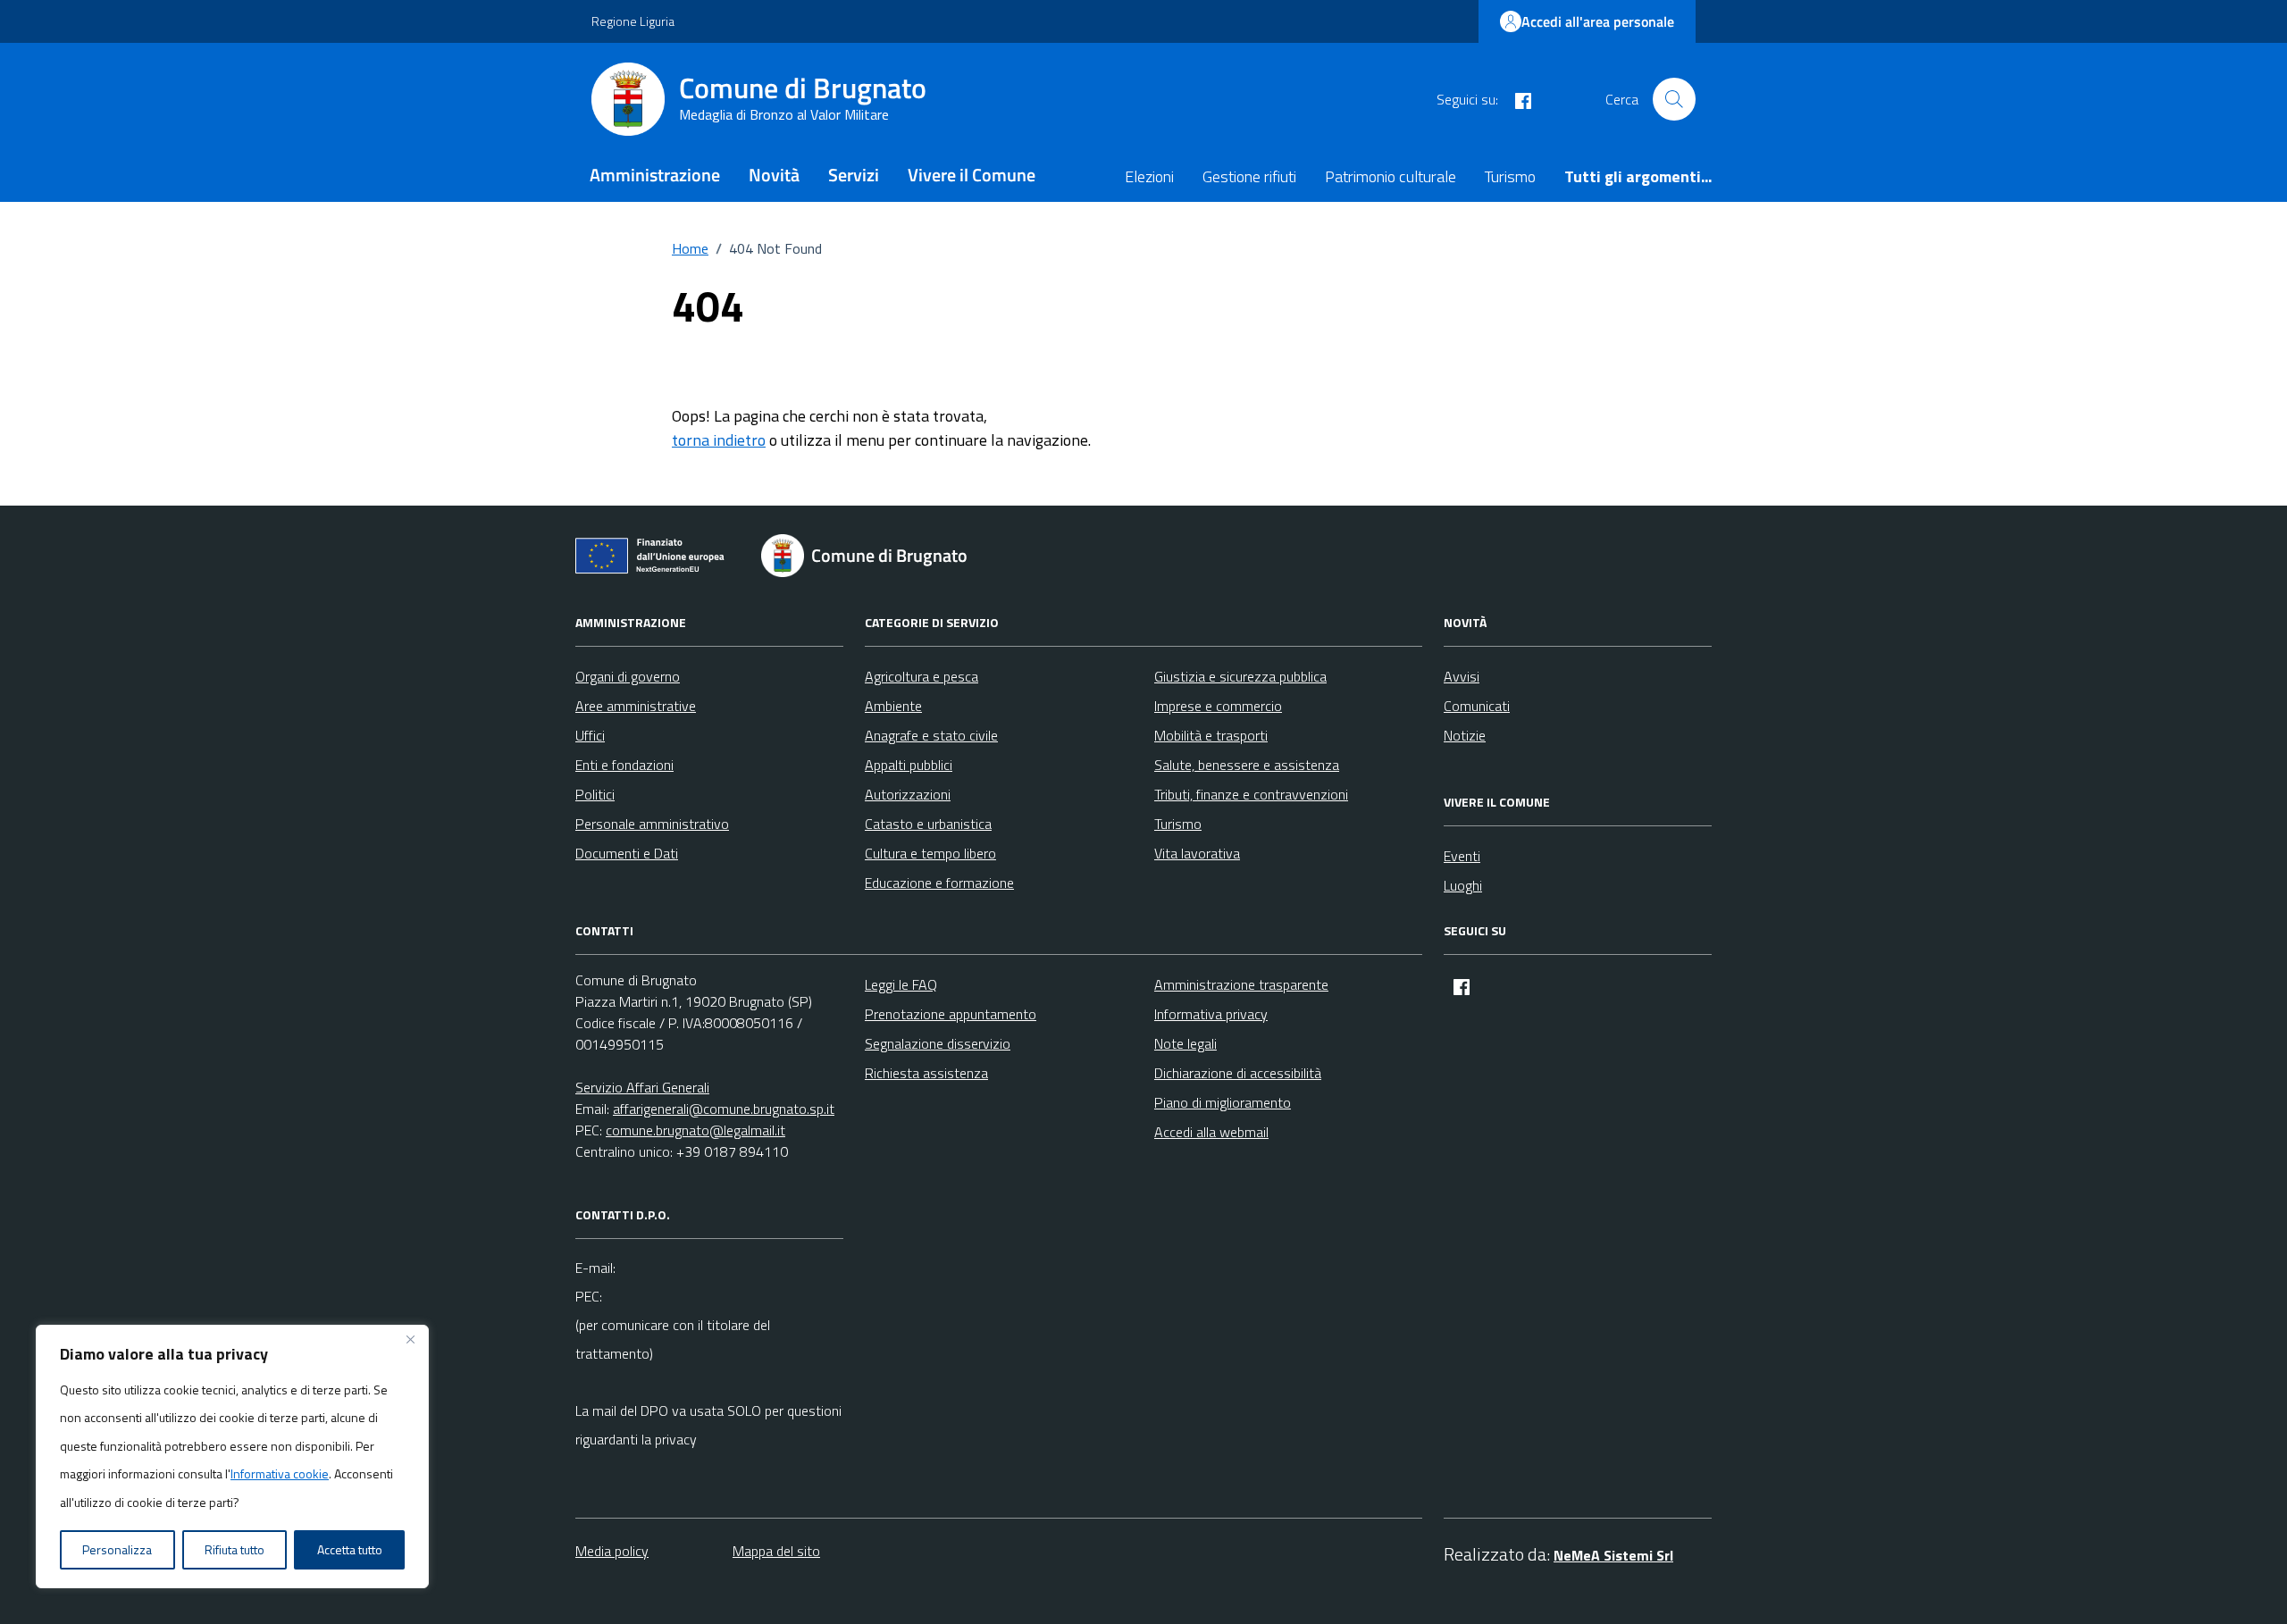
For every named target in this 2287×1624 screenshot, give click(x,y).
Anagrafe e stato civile (931, 735)
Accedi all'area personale (1598, 21)
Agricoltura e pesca (922, 676)
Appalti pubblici (909, 765)
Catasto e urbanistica (928, 824)
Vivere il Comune (972, 175)
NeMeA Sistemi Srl (1613, 1555)
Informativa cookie (280, 1473)
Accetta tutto (350, 1549)
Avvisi (1462, 676)
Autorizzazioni (908, 794)
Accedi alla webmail (1211, 1132)
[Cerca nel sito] (1674, 99)
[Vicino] (410, 1340)
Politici (595, 794)
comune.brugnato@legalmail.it (695, 1130)
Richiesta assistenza (926, 1073)
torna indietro (719, 440)
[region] (232, 1457)
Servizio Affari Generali (642, 1087)
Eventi (1462, 856)
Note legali (1185, 1043)
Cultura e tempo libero (930, 853)
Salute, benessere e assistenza (1247, 765)
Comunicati (1477, 706)
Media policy (612, 1551)
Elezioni (1149, 176)
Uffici (590, 735)
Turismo (1510, 176)
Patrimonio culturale (1391, 176)
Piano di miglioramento (1223, 1102)
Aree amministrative (636, 706)
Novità (774, 175)
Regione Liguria (633, 21)
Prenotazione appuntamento (951, 1014)
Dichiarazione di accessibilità (1238, 1073)
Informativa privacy (1211, 1014)
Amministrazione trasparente (1241, 984)
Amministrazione (655, 175)
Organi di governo (628, 676)
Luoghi (1463, 885)
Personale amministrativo (652, 824)
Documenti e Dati (627, 853)
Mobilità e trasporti (1211, 735)
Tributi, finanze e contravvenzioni (1251, 794)
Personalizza (117, 1549)
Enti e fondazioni (624, 765)
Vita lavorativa (1197, 853)
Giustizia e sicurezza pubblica (1240, 676)
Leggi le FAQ (901, 984)
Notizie (1465, 735)
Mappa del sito (776, 1551)
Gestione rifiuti (1249, 176)
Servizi (854, 175)
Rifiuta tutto (235, 1549)
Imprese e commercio (1218, 706)
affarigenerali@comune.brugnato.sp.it (724, 1109)
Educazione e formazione (939, 883)
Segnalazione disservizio (938, 1043)
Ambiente (893, 706)
